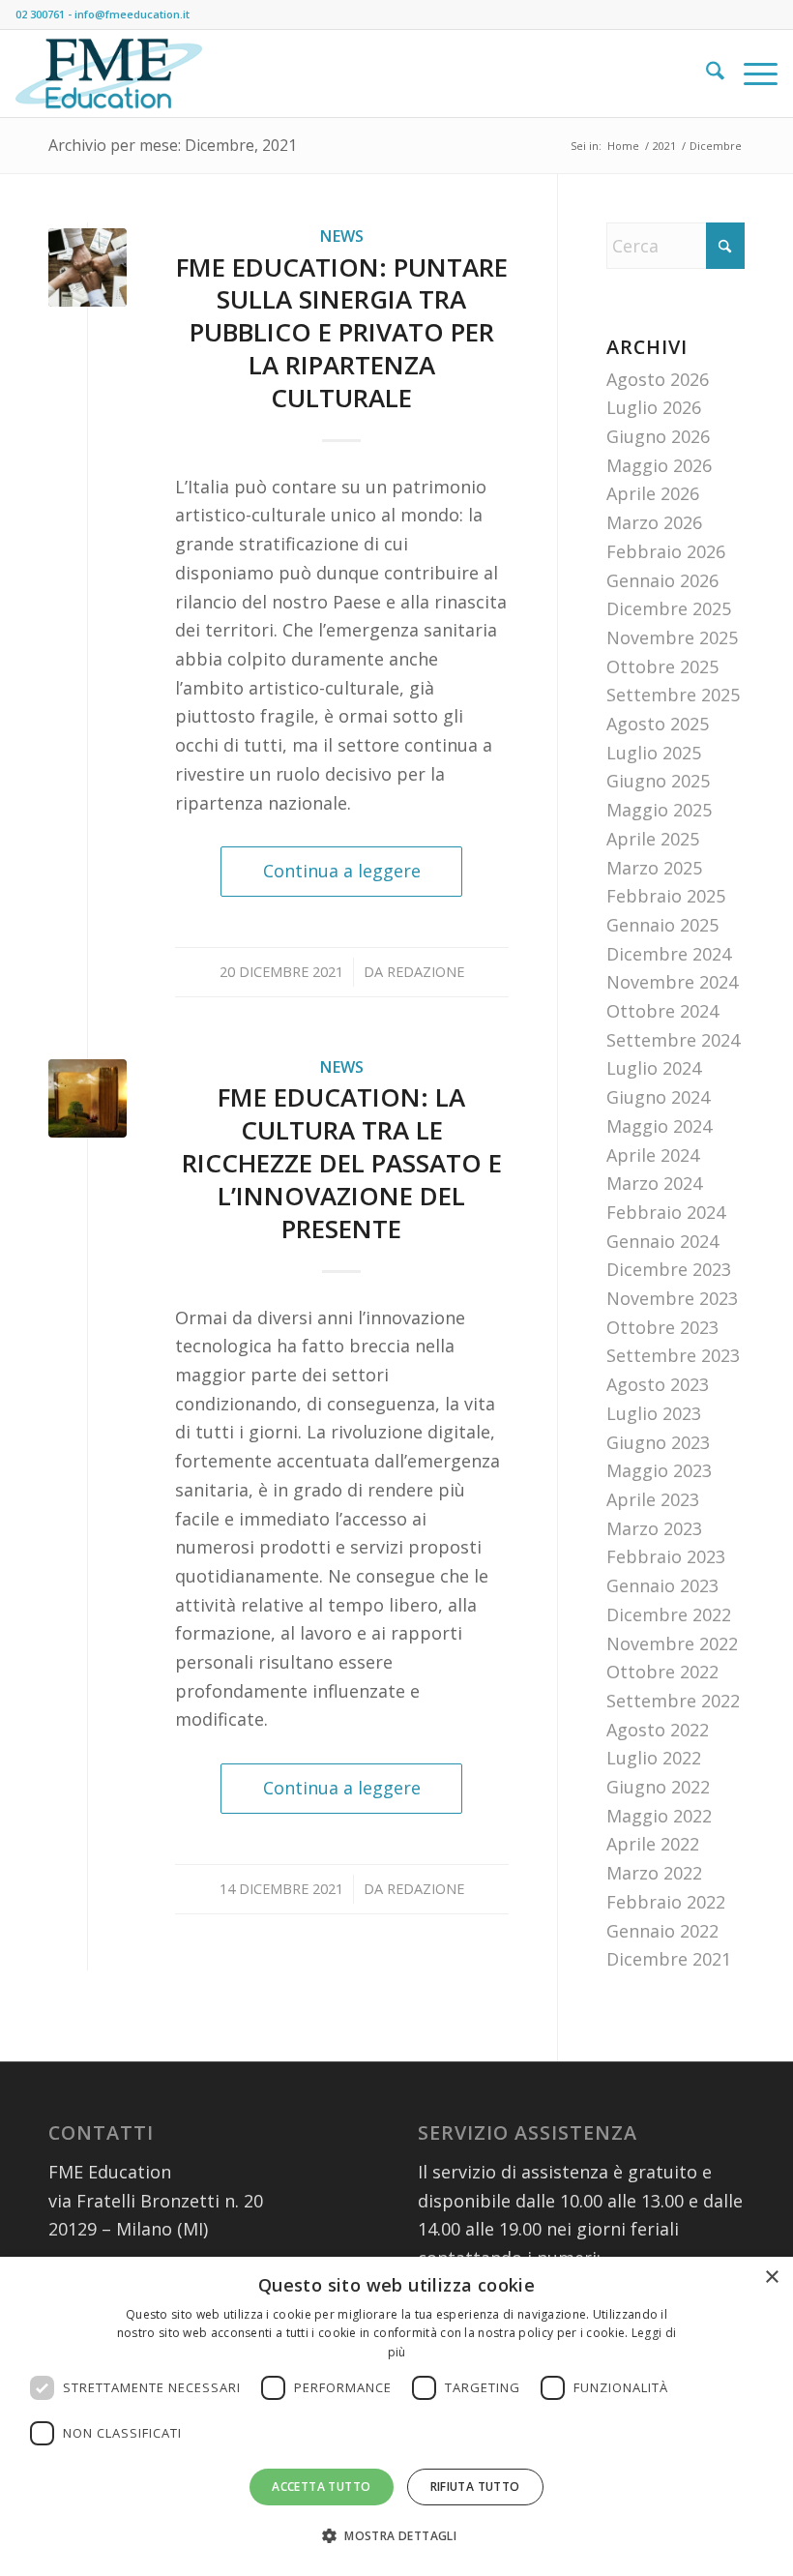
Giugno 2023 (658, 1442)
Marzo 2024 (654, 1183)
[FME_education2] (109, 74)
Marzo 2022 (654, 1873)
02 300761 (40, 14)
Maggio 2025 (659, 810)
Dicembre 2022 (669, 1614)
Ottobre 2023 (662, 1327)
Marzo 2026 (654, 522)
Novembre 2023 (672, 1298)
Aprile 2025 (653, 839)
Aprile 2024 (653, 1155)
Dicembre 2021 (669, 1959)
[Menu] (751, 74)
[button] (396, 2536)
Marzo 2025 (654, 868)
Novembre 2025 (672, 637)
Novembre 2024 (672, 982)
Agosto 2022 (658, 1730)
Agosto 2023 (658, 1384)
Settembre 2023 (673, 1355)
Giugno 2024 (658, 1097)
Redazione (426, 971)
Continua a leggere (342, 871)
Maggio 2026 (659, 465)
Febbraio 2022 (666, 1902)
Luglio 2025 (654, 753)
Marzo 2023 (654, 1528)
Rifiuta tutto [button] (475, 2487)
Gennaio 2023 (662, 1585)
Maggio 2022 (659, 1816)
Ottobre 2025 (662, 666)
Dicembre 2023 (669, 1269)
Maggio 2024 (659, 1126)
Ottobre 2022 (662, 1672)
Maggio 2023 (659, 1470)
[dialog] (396, 2416)
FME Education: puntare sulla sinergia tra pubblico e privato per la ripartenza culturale (342, 332)
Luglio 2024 (654, 1068)
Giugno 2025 (658, 781)
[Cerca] (705, 74)
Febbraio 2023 (666, 1556)
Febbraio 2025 (666, 896)
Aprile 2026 (653, 493)
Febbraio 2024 (666, 1212)
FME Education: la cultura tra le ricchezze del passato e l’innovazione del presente (342, 1162)
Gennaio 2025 (662, 925)
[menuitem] (705, 74)
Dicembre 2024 (669, 954)
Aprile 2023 (653, 1499)
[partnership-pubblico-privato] (88, 267)
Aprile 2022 (653, 1844)
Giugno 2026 (658, 436)
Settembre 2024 (673, 1040)
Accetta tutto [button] (321, 2487)
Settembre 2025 (673, 695)
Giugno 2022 (658, 1787)
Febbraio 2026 (666, 551)
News (341, 236)
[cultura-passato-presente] (88, 1098)
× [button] (771, 2278)
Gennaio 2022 (662, 1931)
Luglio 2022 (654, 1758)
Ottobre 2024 (662, 1011)
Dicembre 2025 (669, 608)
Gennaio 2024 (662, 1241)
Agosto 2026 (658, 379)
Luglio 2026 (654, 407)
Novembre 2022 (672, 1643)
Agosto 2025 (658, 724)
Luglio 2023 (654, 1413)
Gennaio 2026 (662, 580)
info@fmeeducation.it (132, 14)
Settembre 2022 (673, 1701)
